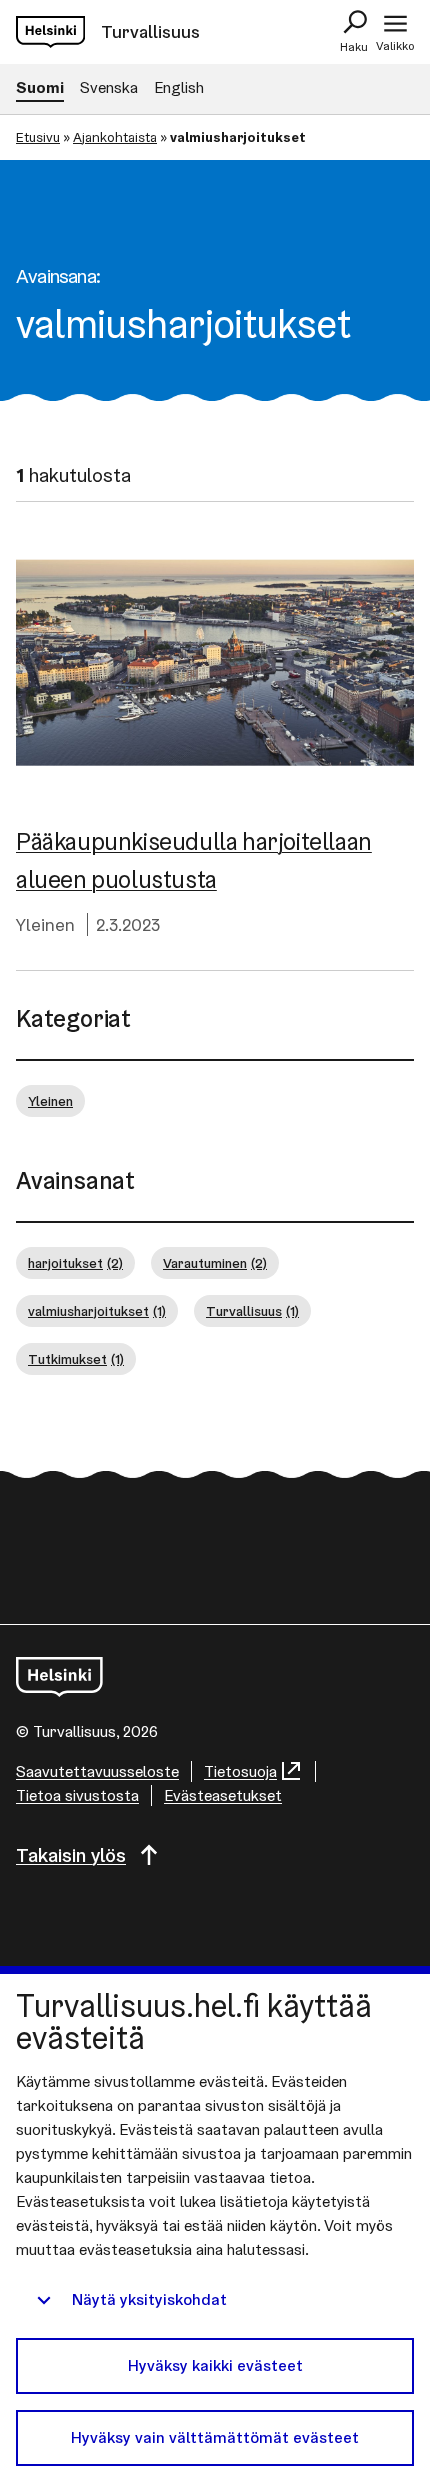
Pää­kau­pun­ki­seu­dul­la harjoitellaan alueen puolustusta (194, 860)
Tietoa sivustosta (77, 1795)
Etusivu (38, 137)
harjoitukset (75, 1263)
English (179, 87)
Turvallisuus (252, 1311)
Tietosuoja (240, 1771)
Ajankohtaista (115, 137)
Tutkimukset (76, 1359)
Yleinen (45, 924)
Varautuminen (215, 1263)
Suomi (40, 87)
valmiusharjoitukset (97, 1311)
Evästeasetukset (223, 1795)
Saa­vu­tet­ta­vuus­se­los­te (97, 1771)
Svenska (109, 87)
